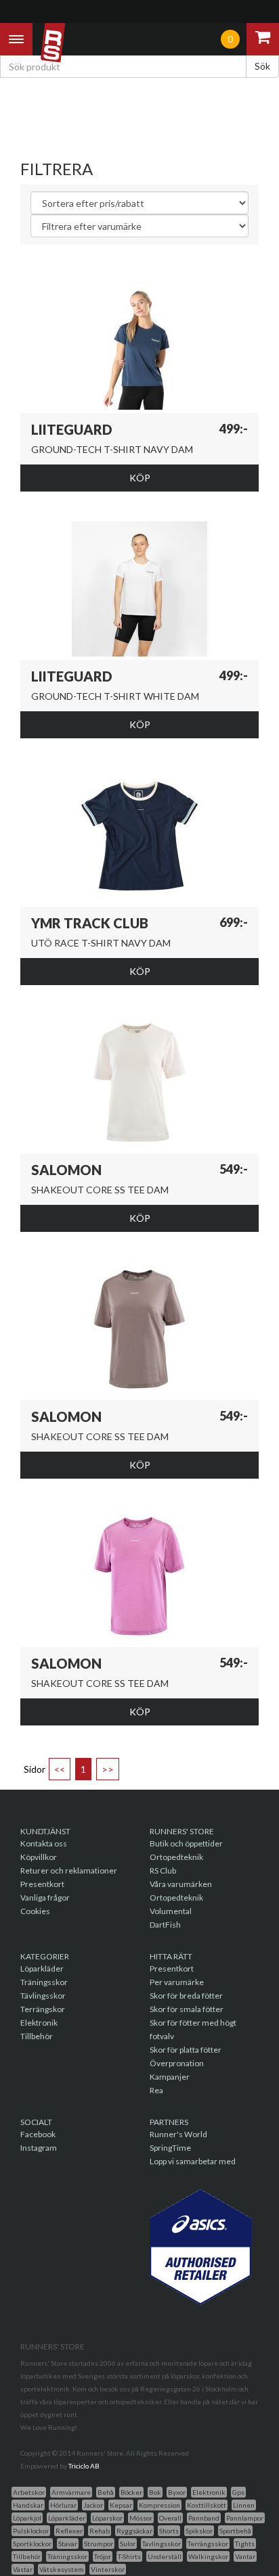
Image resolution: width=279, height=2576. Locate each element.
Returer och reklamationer (69, 1870)
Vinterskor (108, 2569)
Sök (262, 66)
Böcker (131, 2492)
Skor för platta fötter (186, 2050)
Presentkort (42, 1884)
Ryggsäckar (134, 2531)
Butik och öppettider (186, 1843)
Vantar (245, 2556)
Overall (170, 2518)
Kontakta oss (44, 1843)
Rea (156, 2090)
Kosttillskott (207, 2505)
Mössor (141, 2518)
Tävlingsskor (43, 1996)
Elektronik (39, 2023)
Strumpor (99, 2544)
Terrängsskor (208, 2544)
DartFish (165, 1925)
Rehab (100, 2531)
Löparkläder (42, 1969)
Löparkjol (27, 2518)
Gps (238, 2492)
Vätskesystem (62, 2569)
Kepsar (121, 2505)
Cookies (35, 1911)
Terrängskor (43, 2009)
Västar (23, 2569)
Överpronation (177, 2063)
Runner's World (178, 2134)
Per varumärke (177, 1982)
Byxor (177, 2492)
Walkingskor (208, 2556)
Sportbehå (235, 2531)
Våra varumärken (181, 1884)
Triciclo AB (84, 2466)
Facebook (38, 2134)
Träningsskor (44, 1982)
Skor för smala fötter (187, 2009)
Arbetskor (29, 2492)
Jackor (93, 2505)
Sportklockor (32, 2544)
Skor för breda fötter (186, 1996)
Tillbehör (37, 2036)
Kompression (159, 2505)
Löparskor (107, 2518)
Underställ (165, 2556)
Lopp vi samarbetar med (193, 2161)
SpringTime (170, 2148)
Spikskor (199, 2531)
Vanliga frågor (45, 1898)
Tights (245, 2544)
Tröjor (103, 2556)
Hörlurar (63, 2505)
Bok (155, 2492)
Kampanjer (170, 2077)
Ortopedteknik (176, 1857)
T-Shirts (129, 2556)
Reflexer (69, 2531)
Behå (106, 2492)
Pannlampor (245, 2518)
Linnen (244, 2505)
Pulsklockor (31, 2531)
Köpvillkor (39, 1857)
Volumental (171, 1911)
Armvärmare (71, 2492)
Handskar (28, 2505)
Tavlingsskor (162, 2544)
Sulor (128, 2544)
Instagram (39, 2148)
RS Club (163, 1870)
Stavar (68, 2544)
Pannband (204, 2518)
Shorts (169, 2531)
